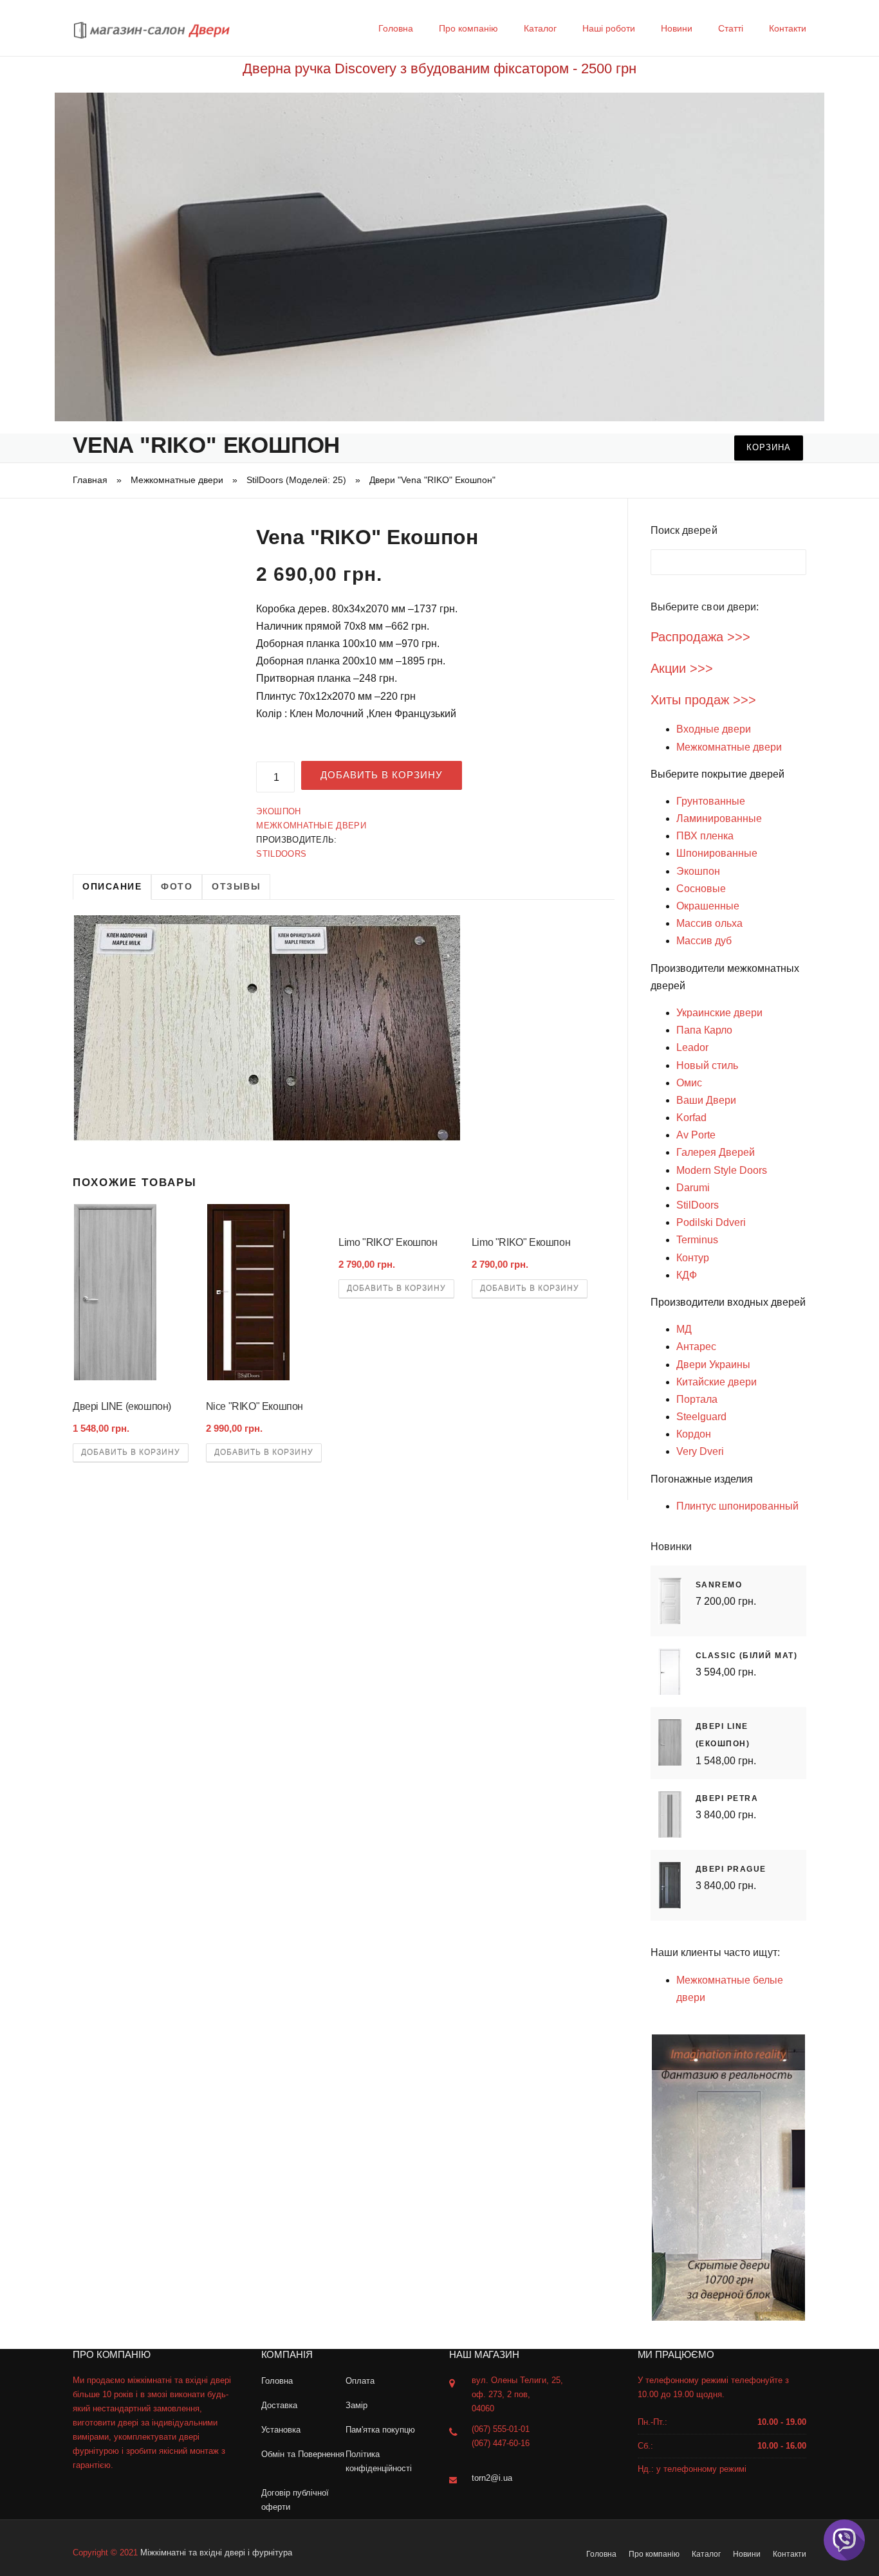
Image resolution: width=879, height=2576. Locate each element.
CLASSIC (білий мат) (747, 1656)
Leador (692, 1047)
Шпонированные (717, 853)
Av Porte (696, 1135)
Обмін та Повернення (303, 2454)
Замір (356, 2405)
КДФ (687, 1275)
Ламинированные (719, 818)
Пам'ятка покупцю (380, 2430)
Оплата (360, 2381)
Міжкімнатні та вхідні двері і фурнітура (216, 2553)
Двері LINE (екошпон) (122, 1406)
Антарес (696, 1347)
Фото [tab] (177, 886)
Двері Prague (731, 1869)
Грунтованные (711, 801)
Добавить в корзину (382, 775)
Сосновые (701, 889)
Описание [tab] (112, 886)
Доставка (279, 2405)
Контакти (788, 28)
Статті (731, 28)
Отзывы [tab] (236, 886)
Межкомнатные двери (177, 480)
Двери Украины (713, 1365)
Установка (281, 2430)
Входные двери (714, 729)
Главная (90, 480)
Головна (396, 28)
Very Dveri (700, 1451)
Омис (689, 1083)
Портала (697, 1399)
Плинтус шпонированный (737, 1506)
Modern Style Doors (722, 1170)
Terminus (697, 1240)
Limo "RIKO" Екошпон (388, 1242)
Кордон (694, 1434)
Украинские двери (719, 1013)
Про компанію (468, 28)
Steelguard (701, 1417)
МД (684, 1329)
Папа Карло (704, 1030)
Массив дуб (704, 941)
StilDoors (281, 854)
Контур (693, 1258)
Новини (677, 28)
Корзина (769, 447)
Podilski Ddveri (711, 1222)
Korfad (691, 1118)
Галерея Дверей (716, 1152)
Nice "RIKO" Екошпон (254, 1406)
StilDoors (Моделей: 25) (296, 480)
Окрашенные (708, 906)
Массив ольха (709, 923)
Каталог (540, 28)
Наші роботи (609, 28)
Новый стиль (707, 1065)
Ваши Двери (706, 1100)
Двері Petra (727, 1798)
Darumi (693, 1188)
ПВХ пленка (705, 836)
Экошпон (278, 811)
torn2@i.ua (492, 2478)
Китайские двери (717, 1382)
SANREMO (719, 1585)
